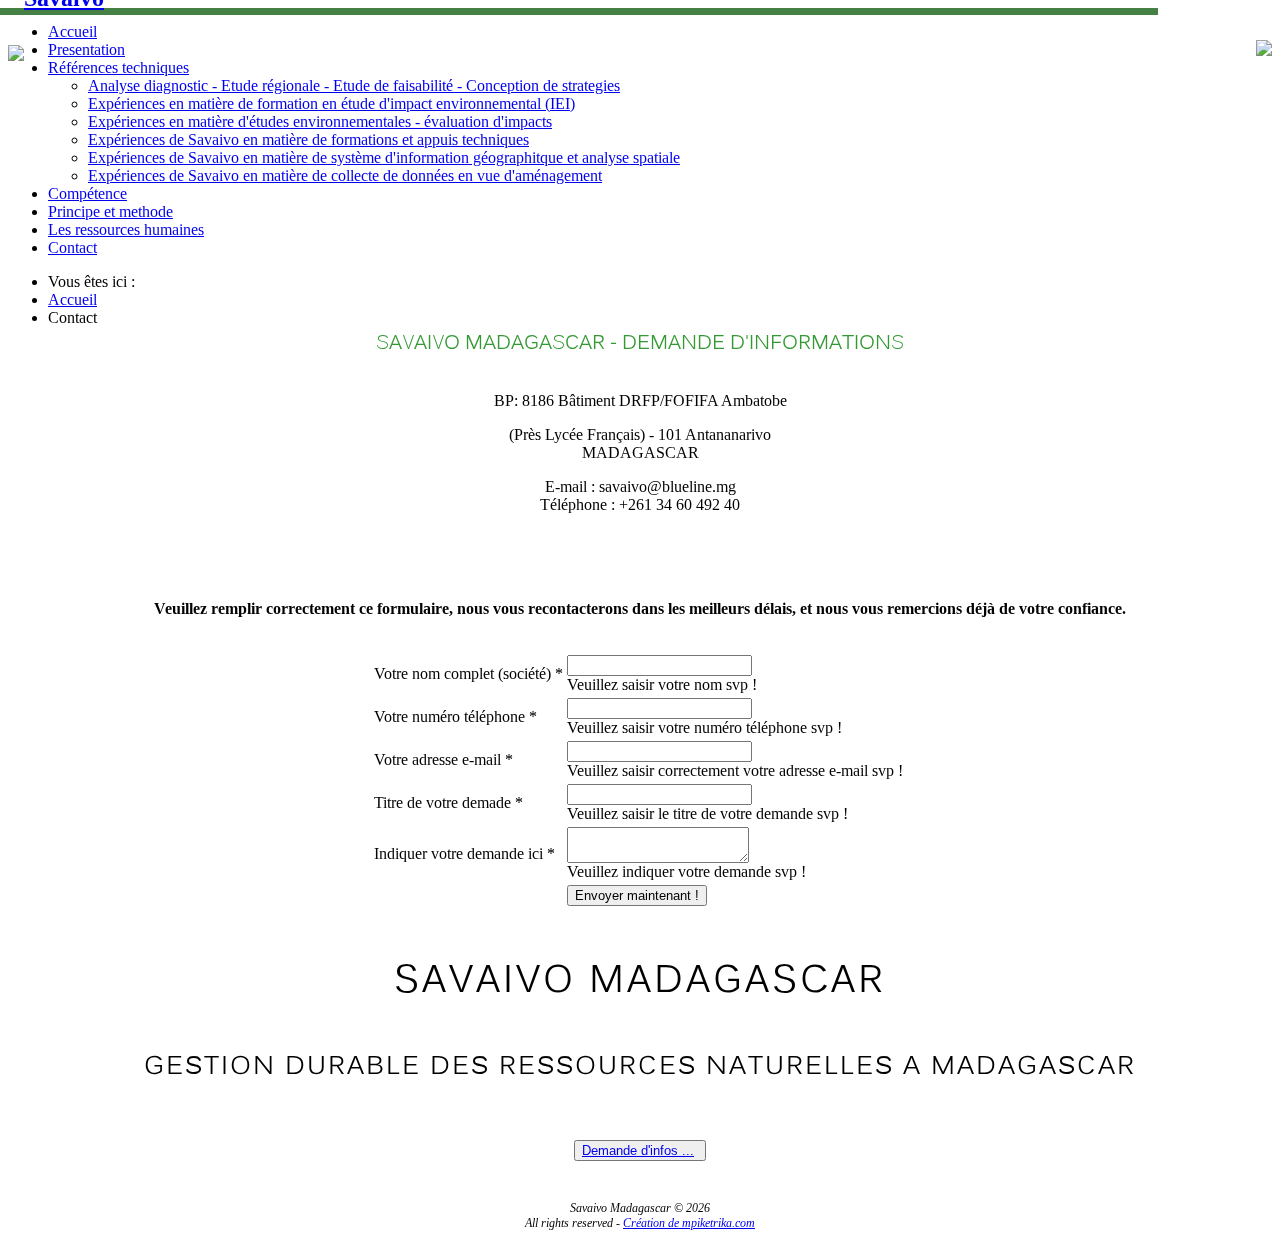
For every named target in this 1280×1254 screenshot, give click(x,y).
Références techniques (118, 67)
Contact (72, 247)
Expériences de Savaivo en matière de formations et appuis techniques (308, 139)
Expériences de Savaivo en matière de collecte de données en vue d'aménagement (345, 175)
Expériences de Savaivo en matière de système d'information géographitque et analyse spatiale (384, 157)
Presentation (86, 49)
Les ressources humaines (126, 229)
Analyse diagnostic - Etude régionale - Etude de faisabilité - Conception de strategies (354, 85)
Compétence (87, 193)
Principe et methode (110, 211)
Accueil (72, 31)
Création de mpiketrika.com (689, 1223)
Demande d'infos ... (638, 1150)
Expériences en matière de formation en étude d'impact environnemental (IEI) (331, 103)
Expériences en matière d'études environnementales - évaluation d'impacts (320, 121)
